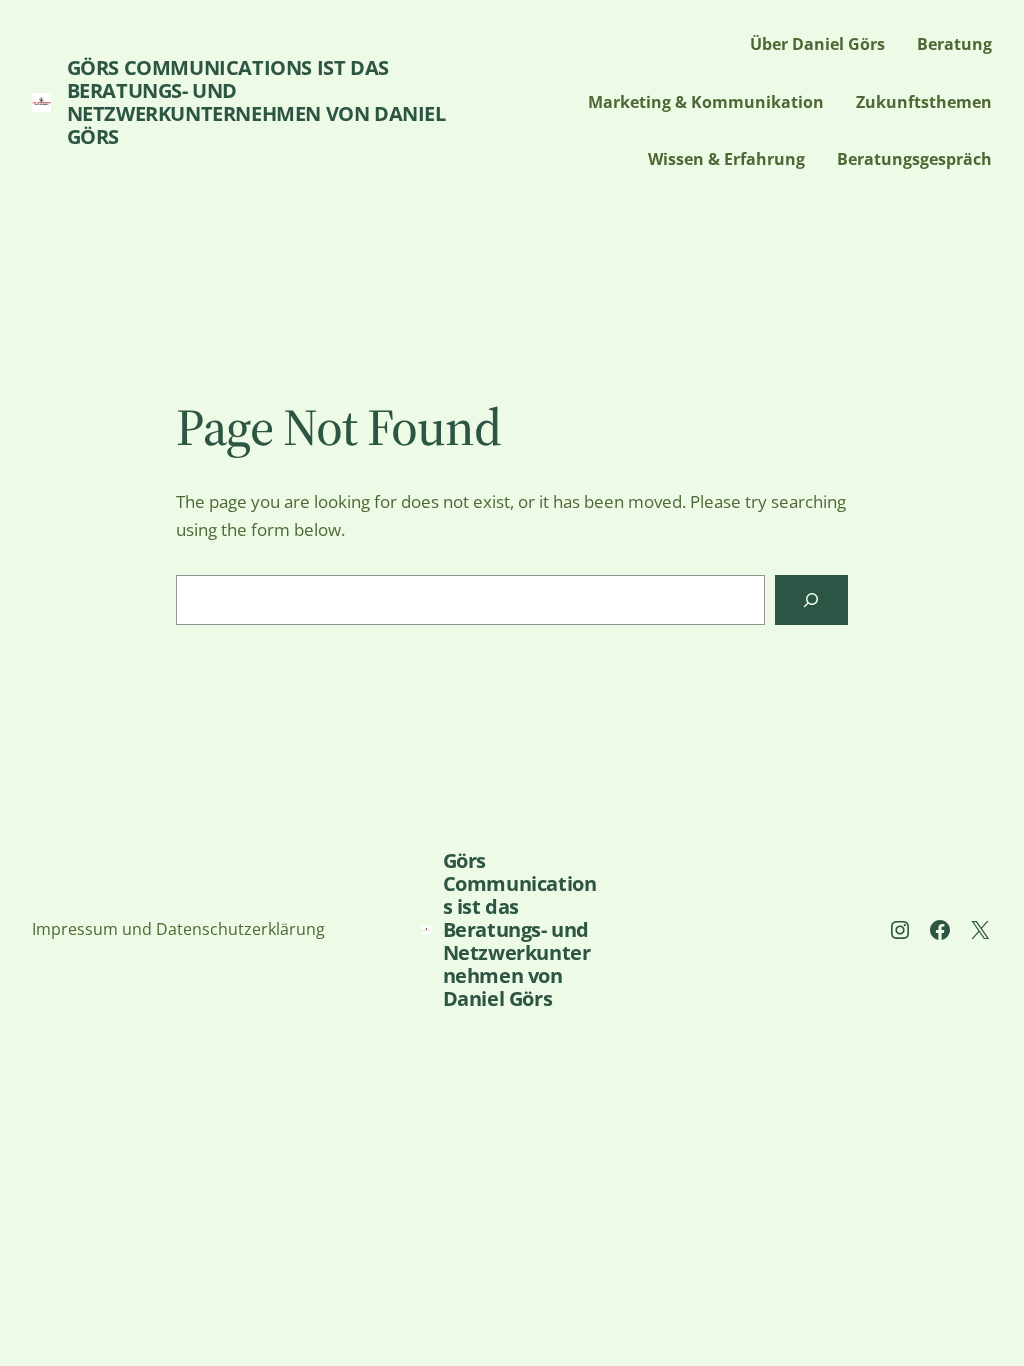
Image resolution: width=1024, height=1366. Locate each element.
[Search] (811, 600)
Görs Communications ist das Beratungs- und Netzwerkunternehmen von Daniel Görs (256, 102)
